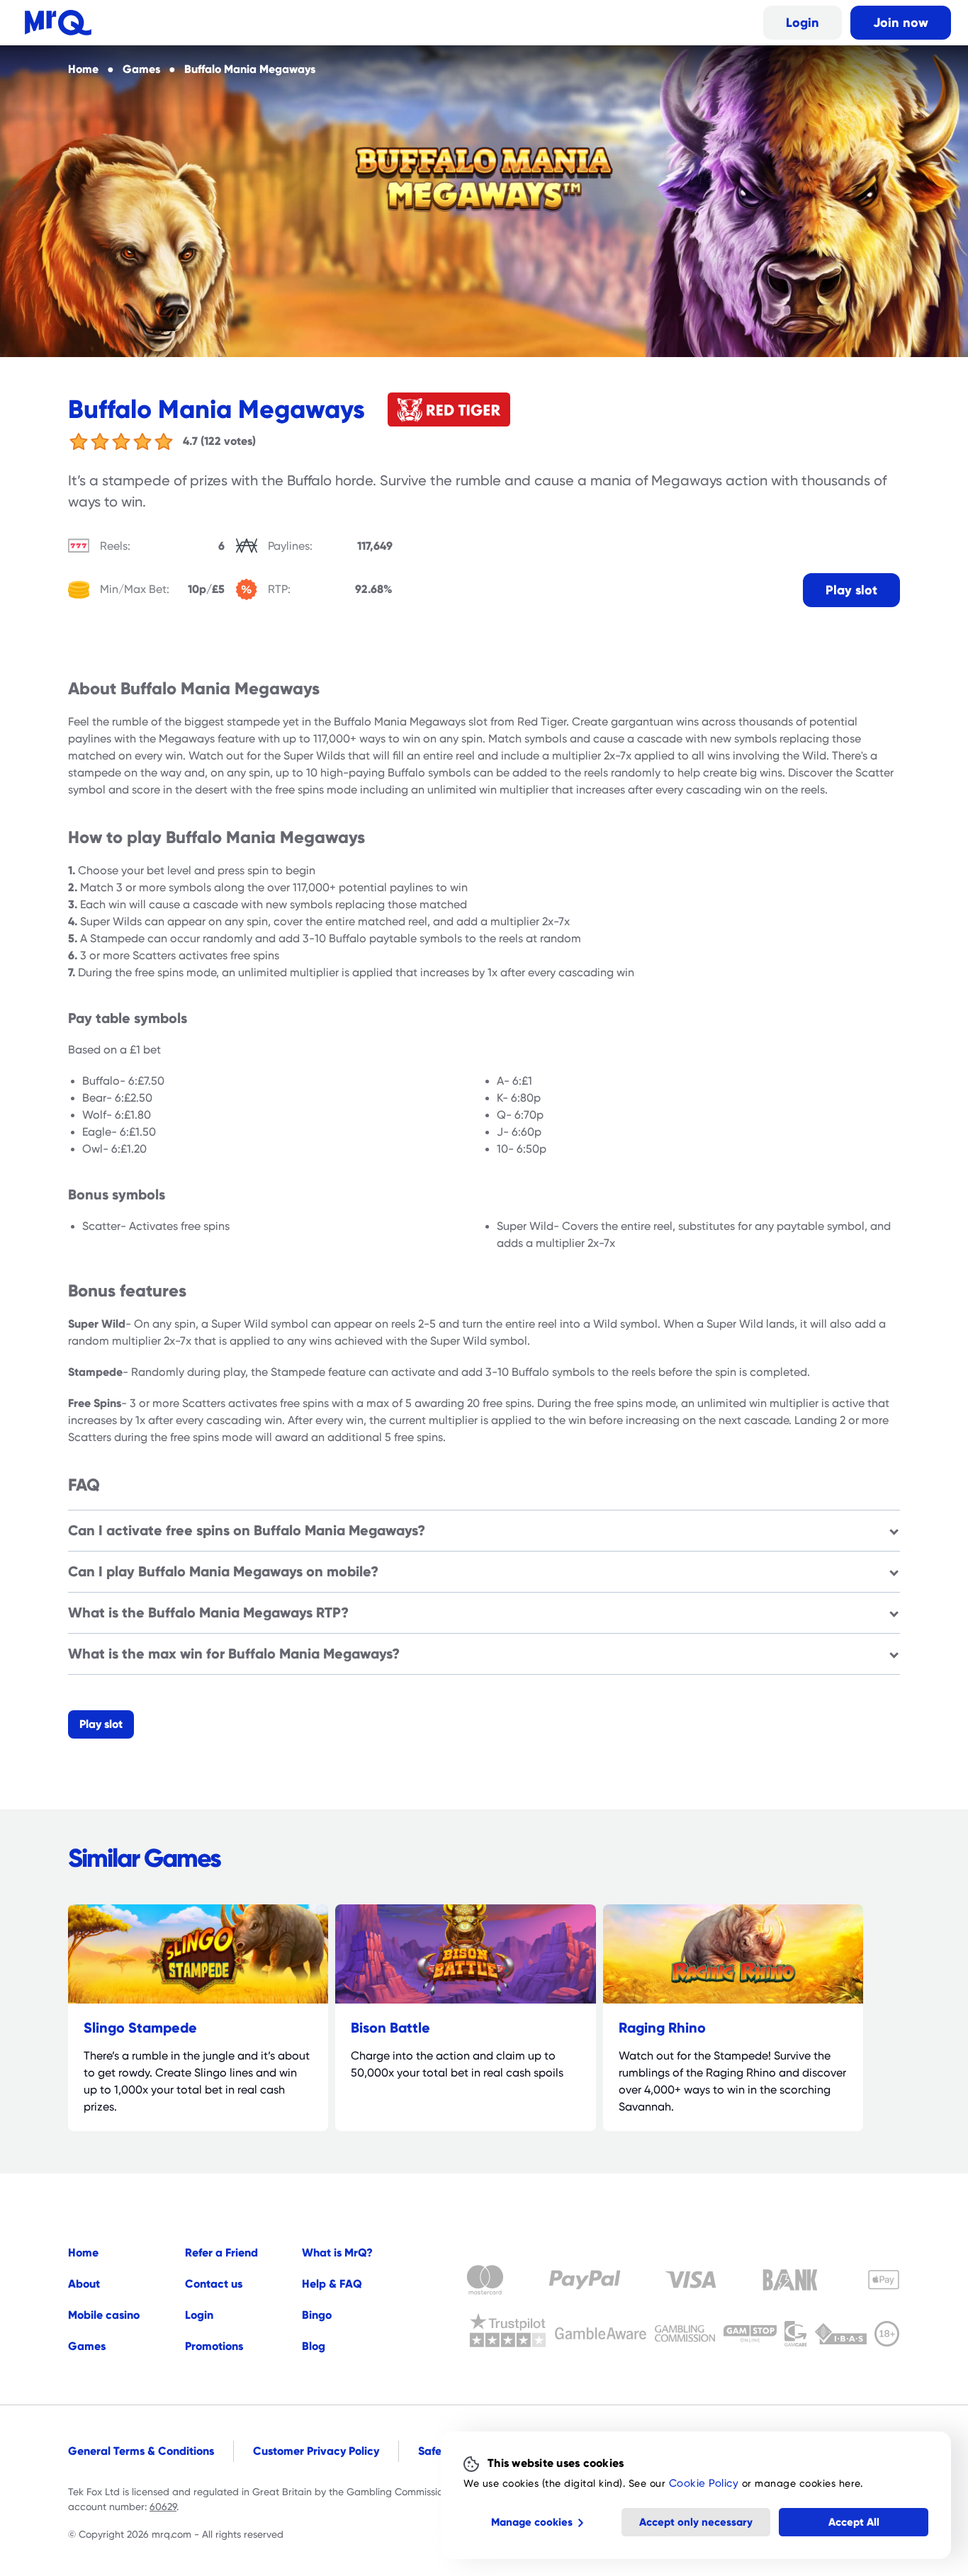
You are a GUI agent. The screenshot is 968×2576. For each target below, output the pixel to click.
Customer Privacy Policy (316, 2451)
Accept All (854, 2522)
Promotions (214, 2346)
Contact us (214, 2284)
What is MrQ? (337, 2253)
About (84, 2284)
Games (87, 2346)
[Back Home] (58, 23)
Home (83, 2253)
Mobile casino (104, 2315)
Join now (901, 22)
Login (803, 22)
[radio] (79, 441)
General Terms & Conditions (141, 2451)
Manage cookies (532, 2522)
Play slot (851, 590)
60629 (163, 2507)
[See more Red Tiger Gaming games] (449, 409)
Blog (314, 2346)
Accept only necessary (696, 2522)
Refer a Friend (221, 2253)
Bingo (317, 2315)
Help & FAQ (332, 2284)
